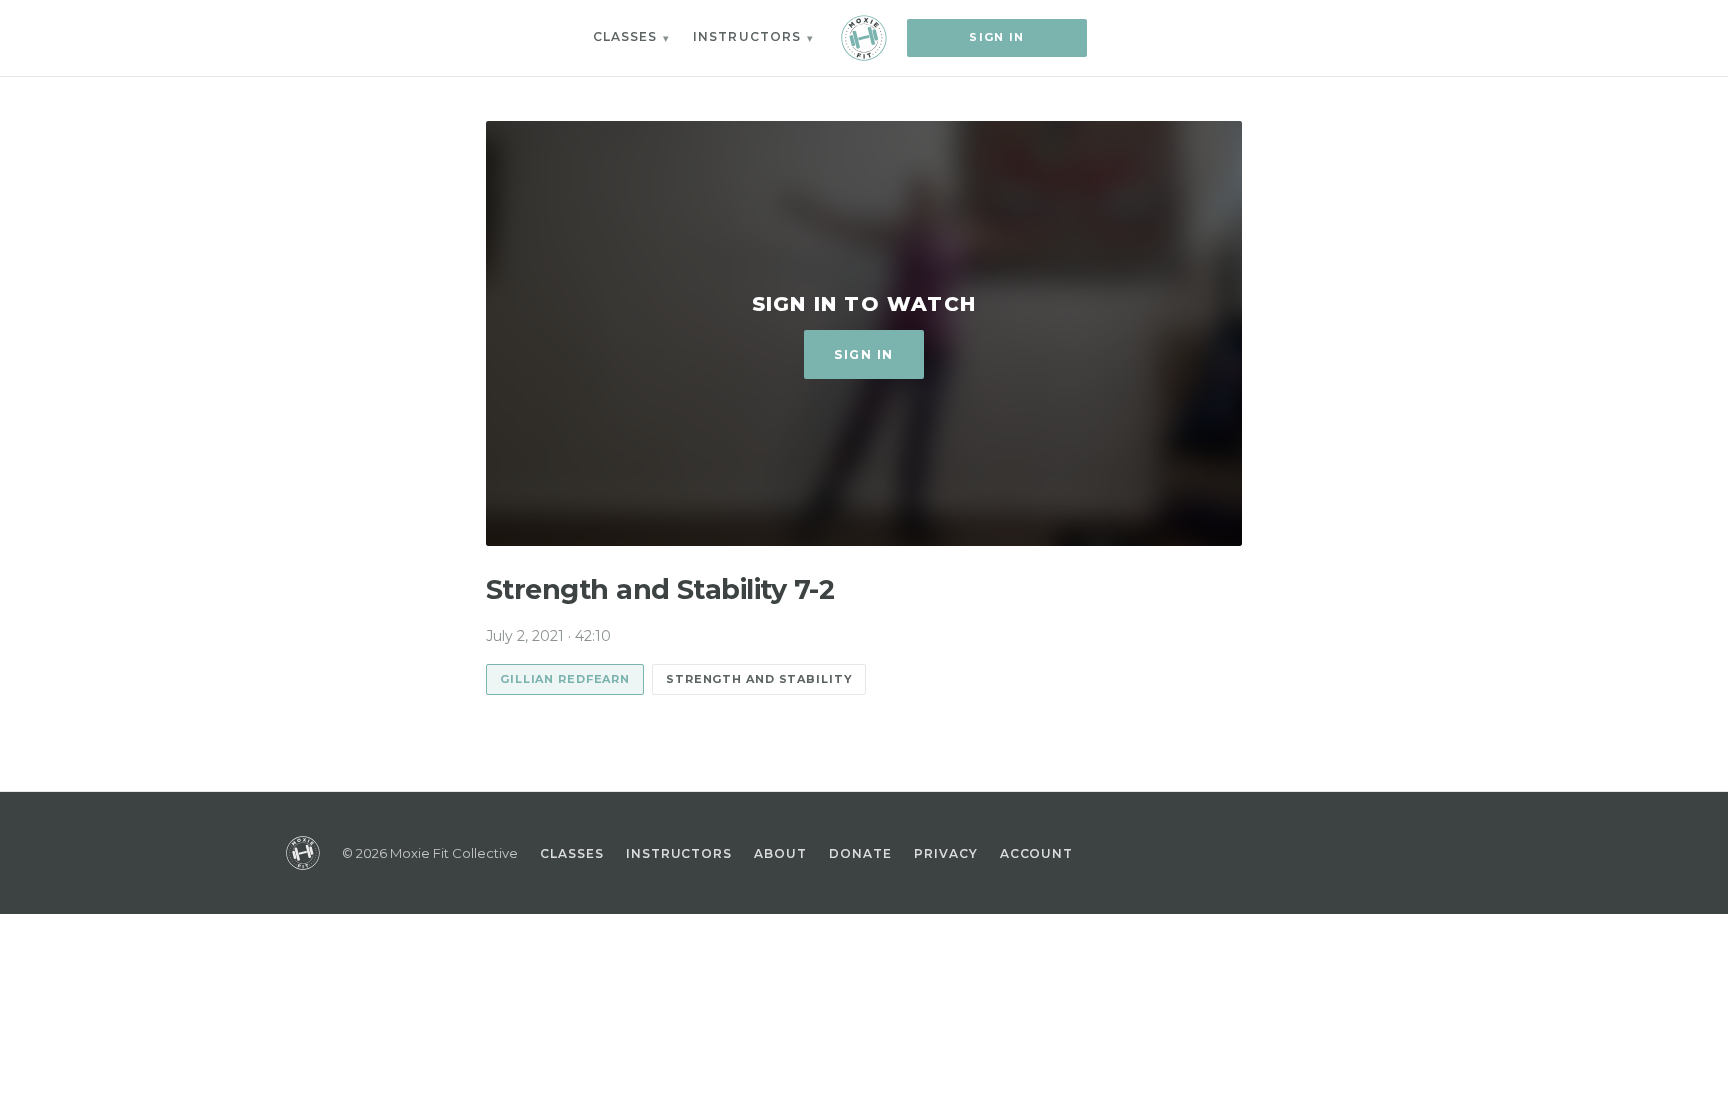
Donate (860, 853)
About (780, 853)
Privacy (946, 853)
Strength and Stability (759, 679)
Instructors (747, 36)
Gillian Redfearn (565, 679)
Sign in (996, 37)
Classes (625, 36)
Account (1037, 853)
